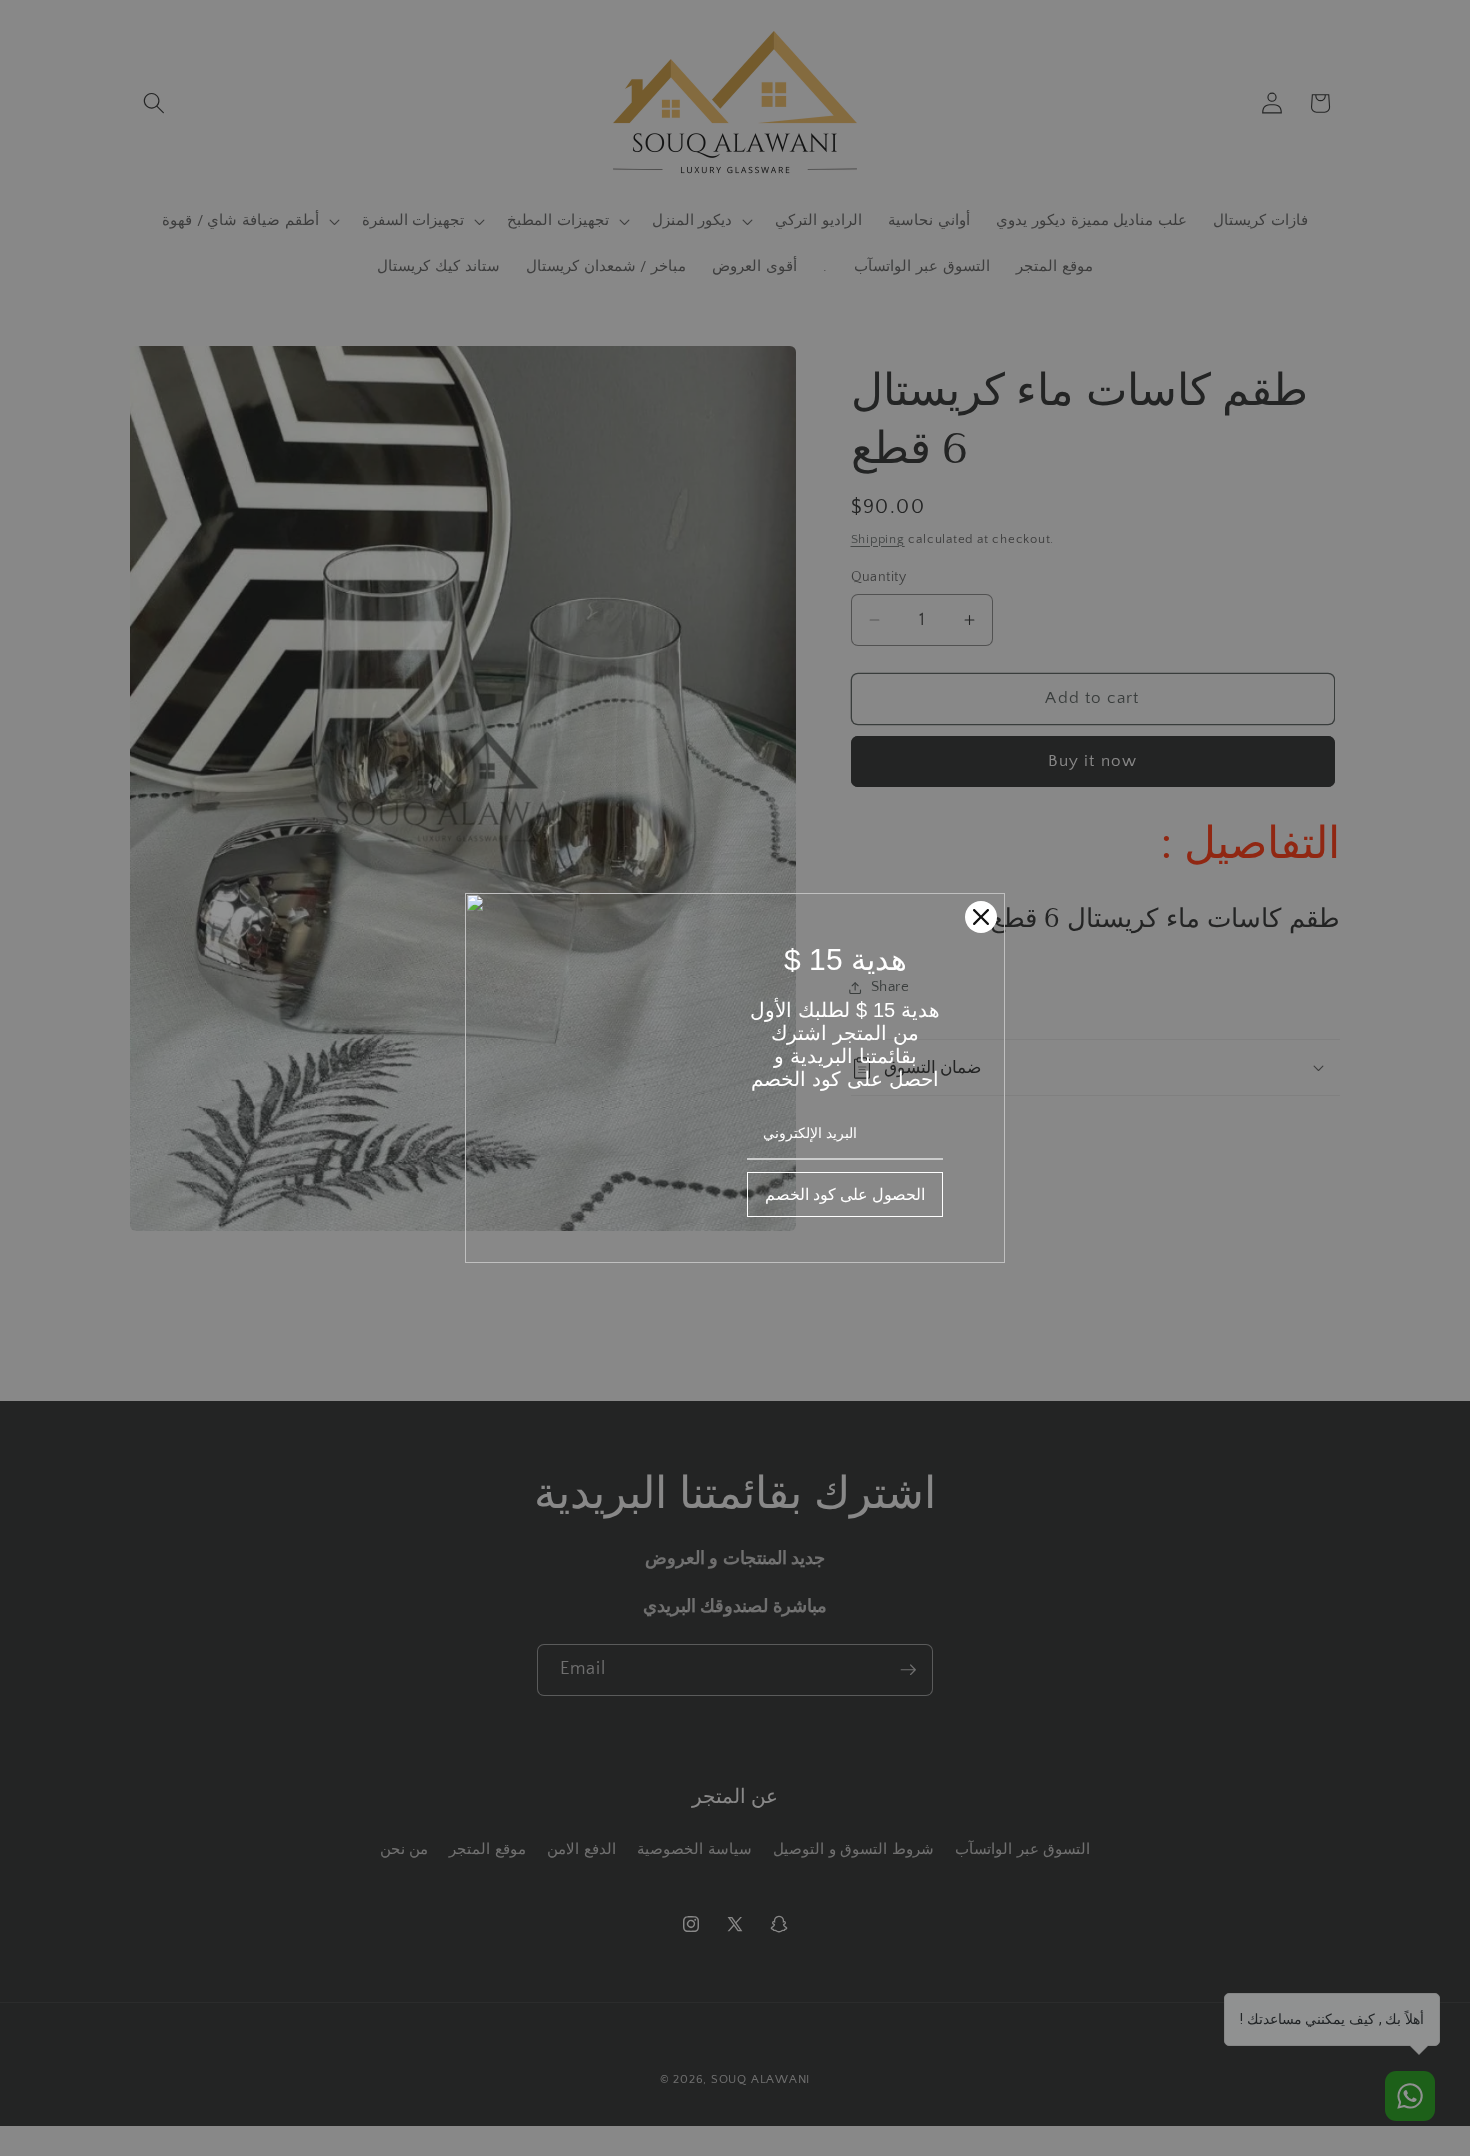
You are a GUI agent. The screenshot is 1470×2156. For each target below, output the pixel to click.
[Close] (981, 917)
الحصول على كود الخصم (845, 1194)
